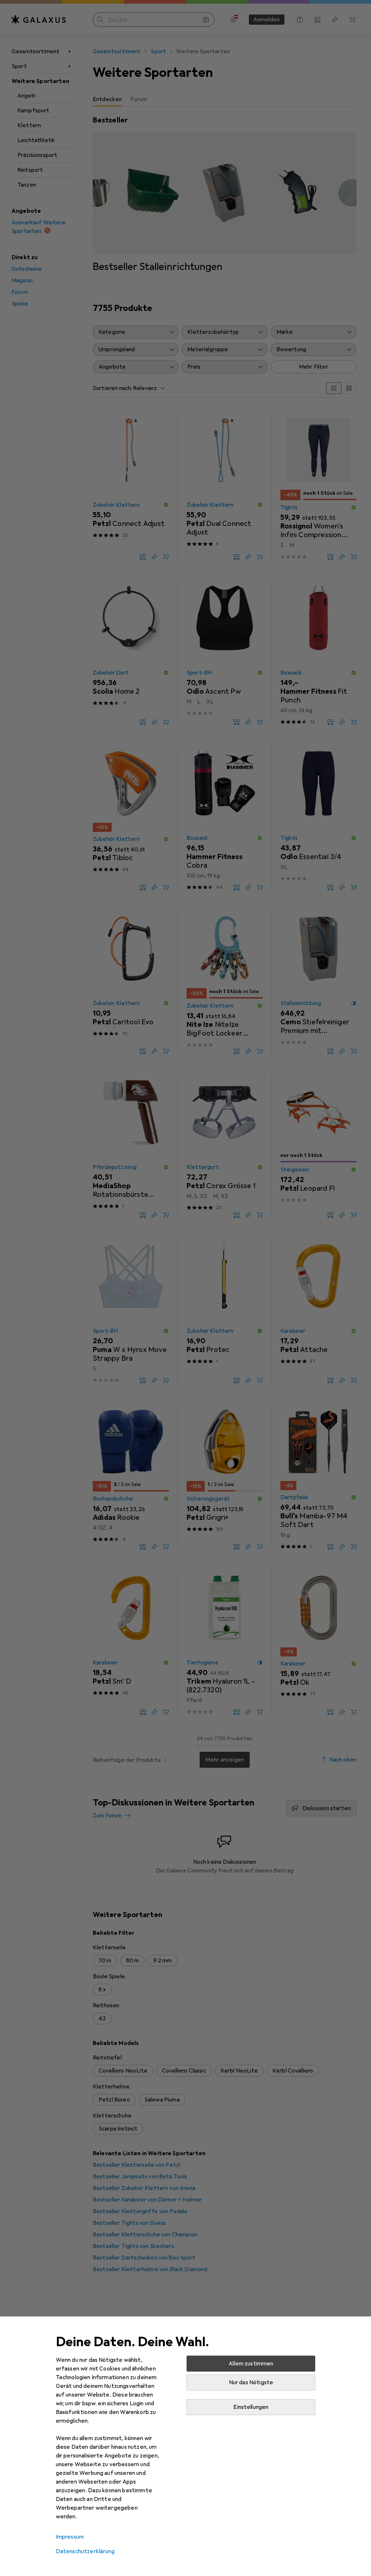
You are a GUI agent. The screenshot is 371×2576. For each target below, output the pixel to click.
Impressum (70, 2537)
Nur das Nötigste (251, 2382)
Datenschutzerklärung (85, 2551)
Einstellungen (251, 2407)
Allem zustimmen (251, 2364)
